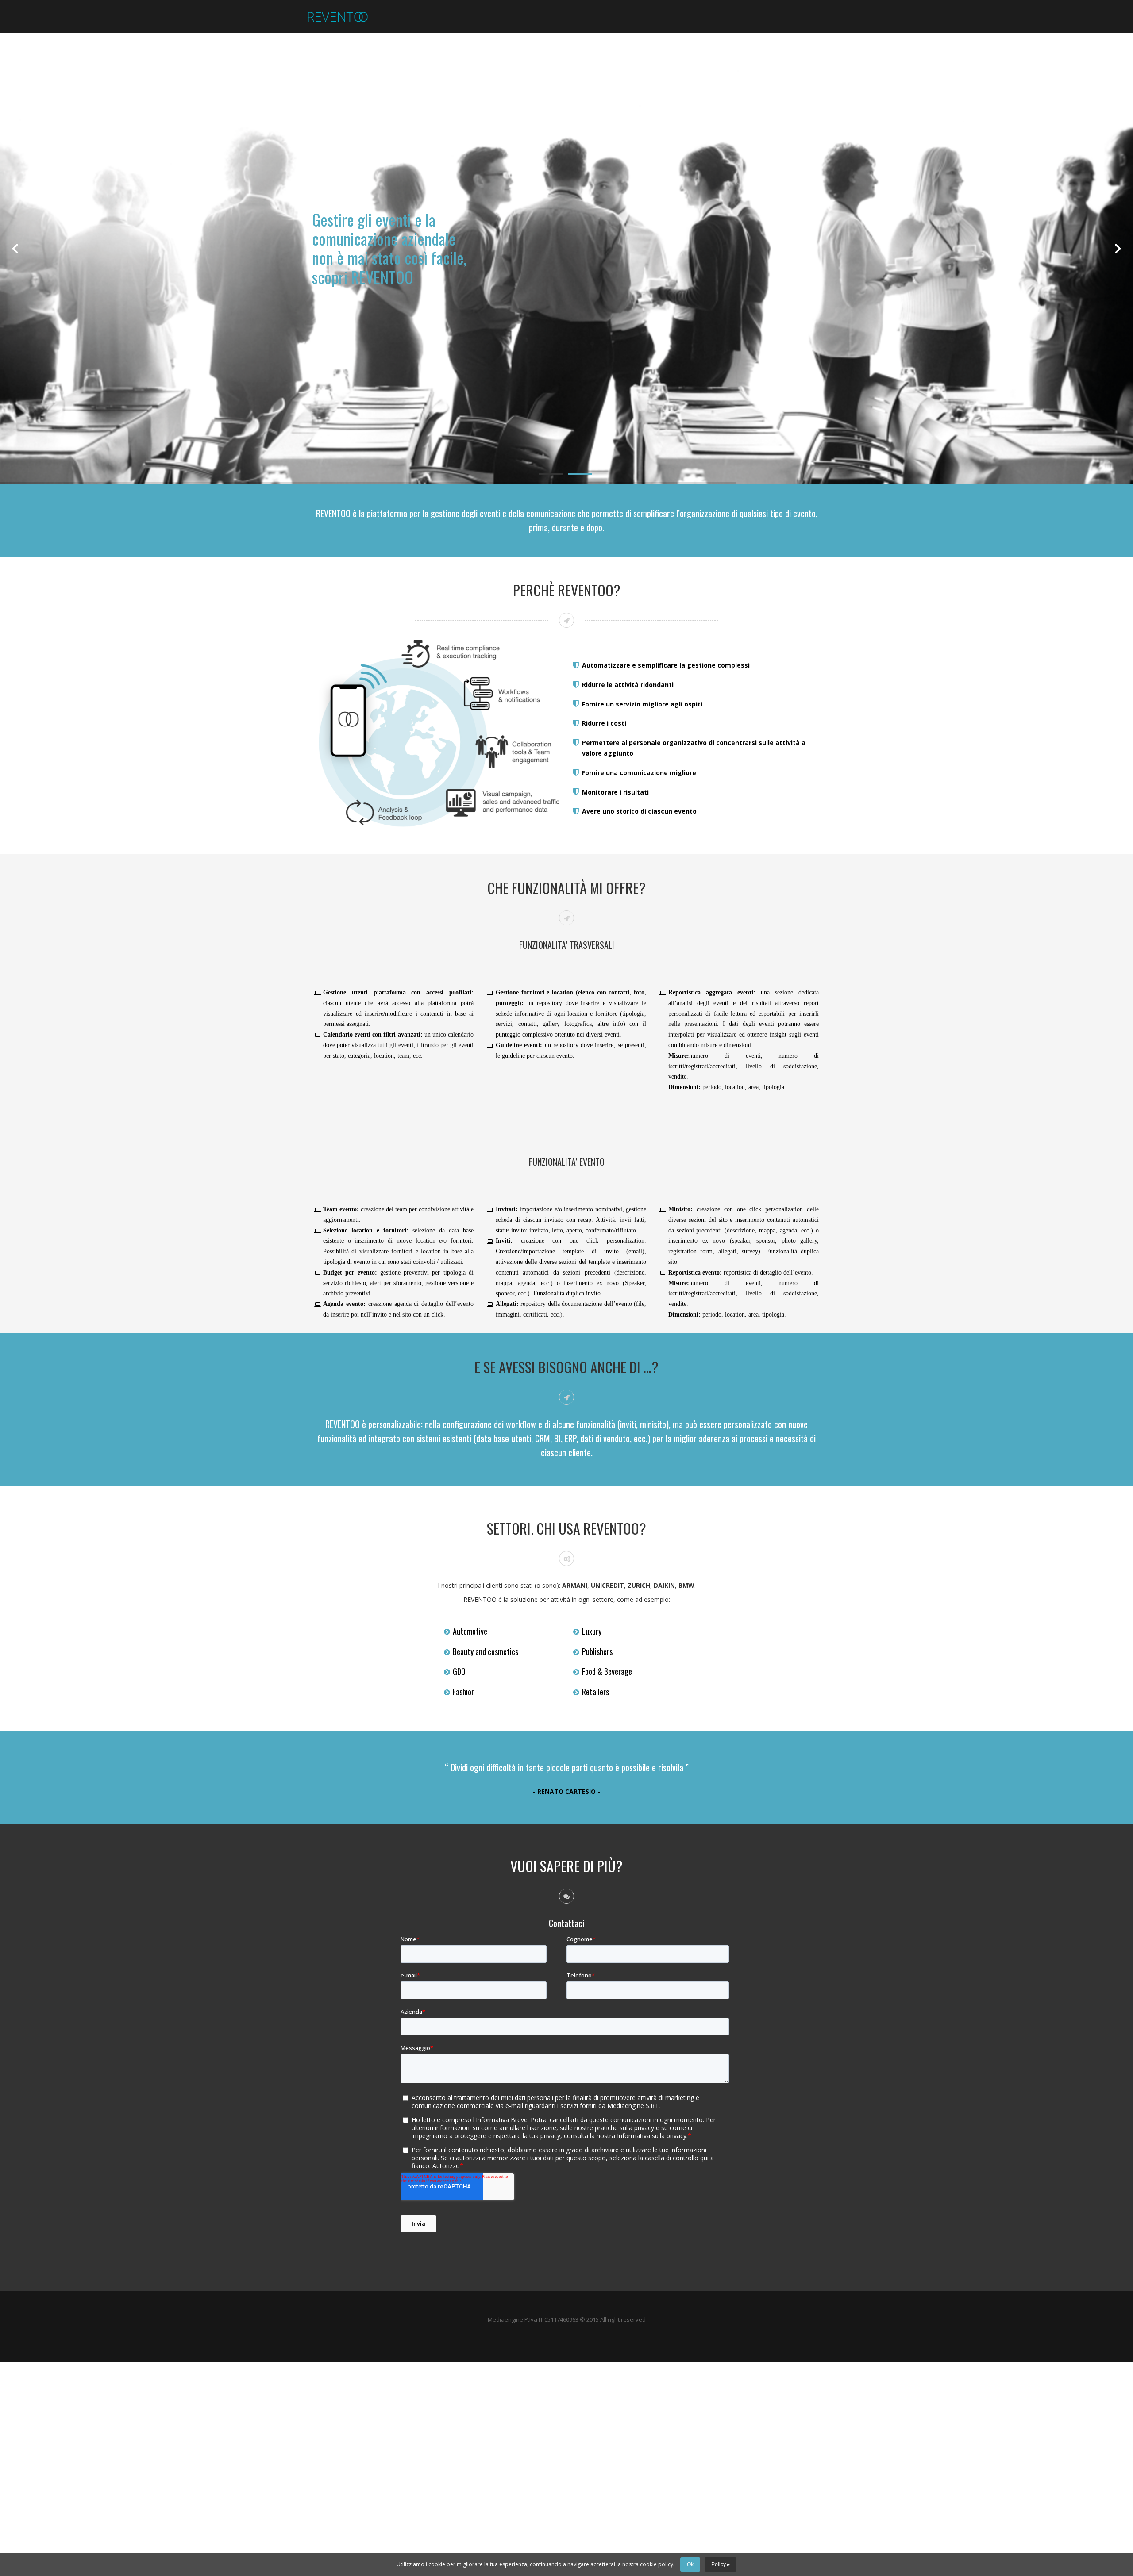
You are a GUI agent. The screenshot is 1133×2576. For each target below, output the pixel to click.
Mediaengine (505, 2319)
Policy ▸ (721, 2564)
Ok (690, 2564)
